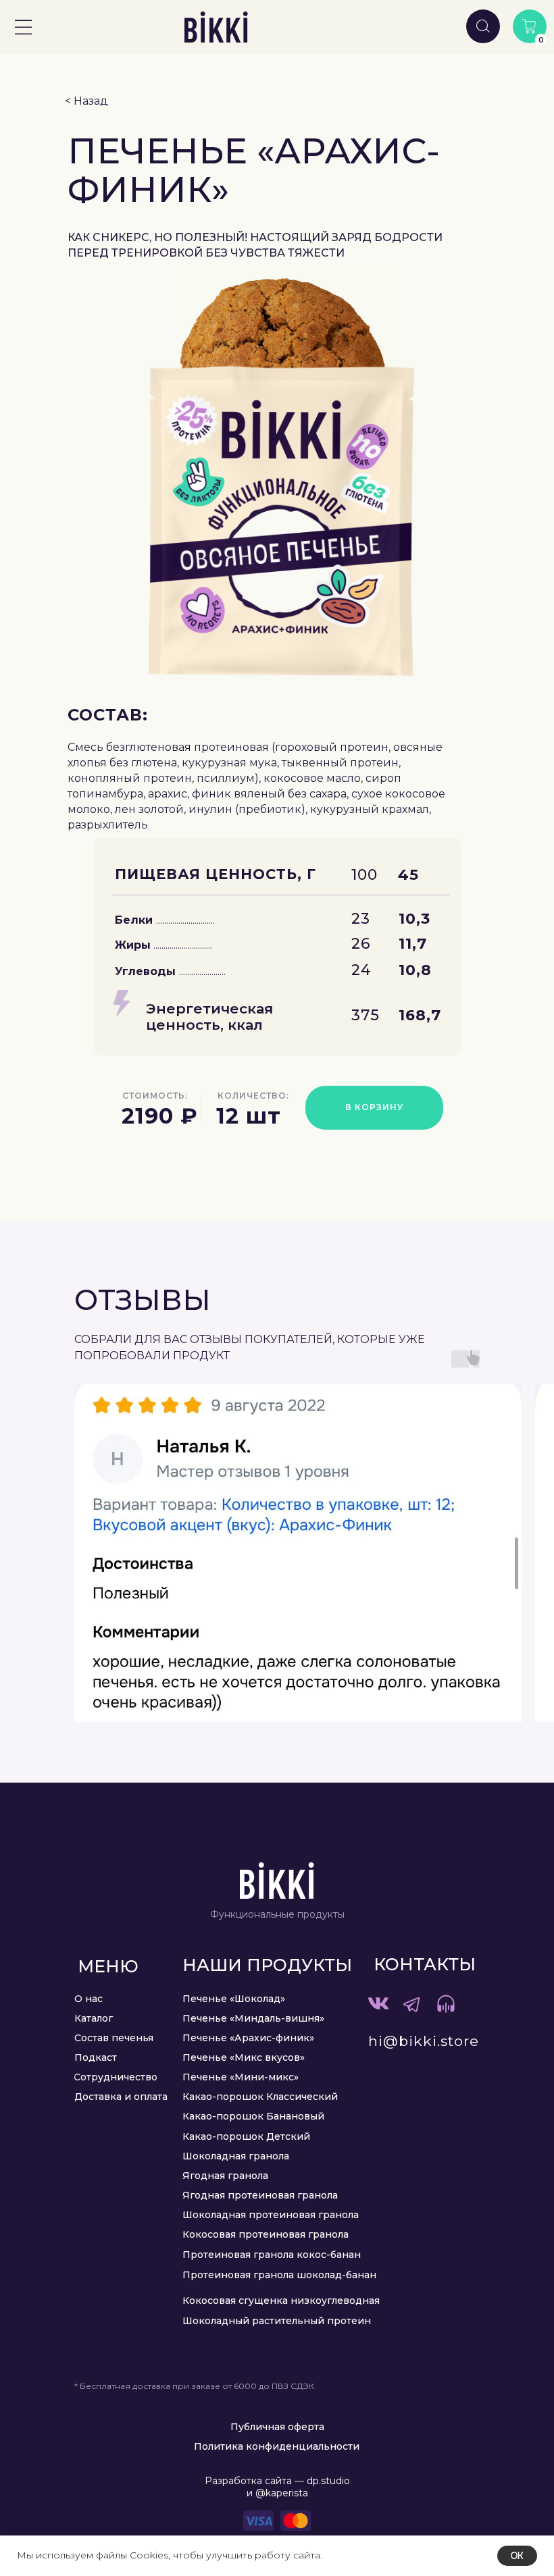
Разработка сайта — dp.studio (277, 2481)
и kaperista (277, 2493)
